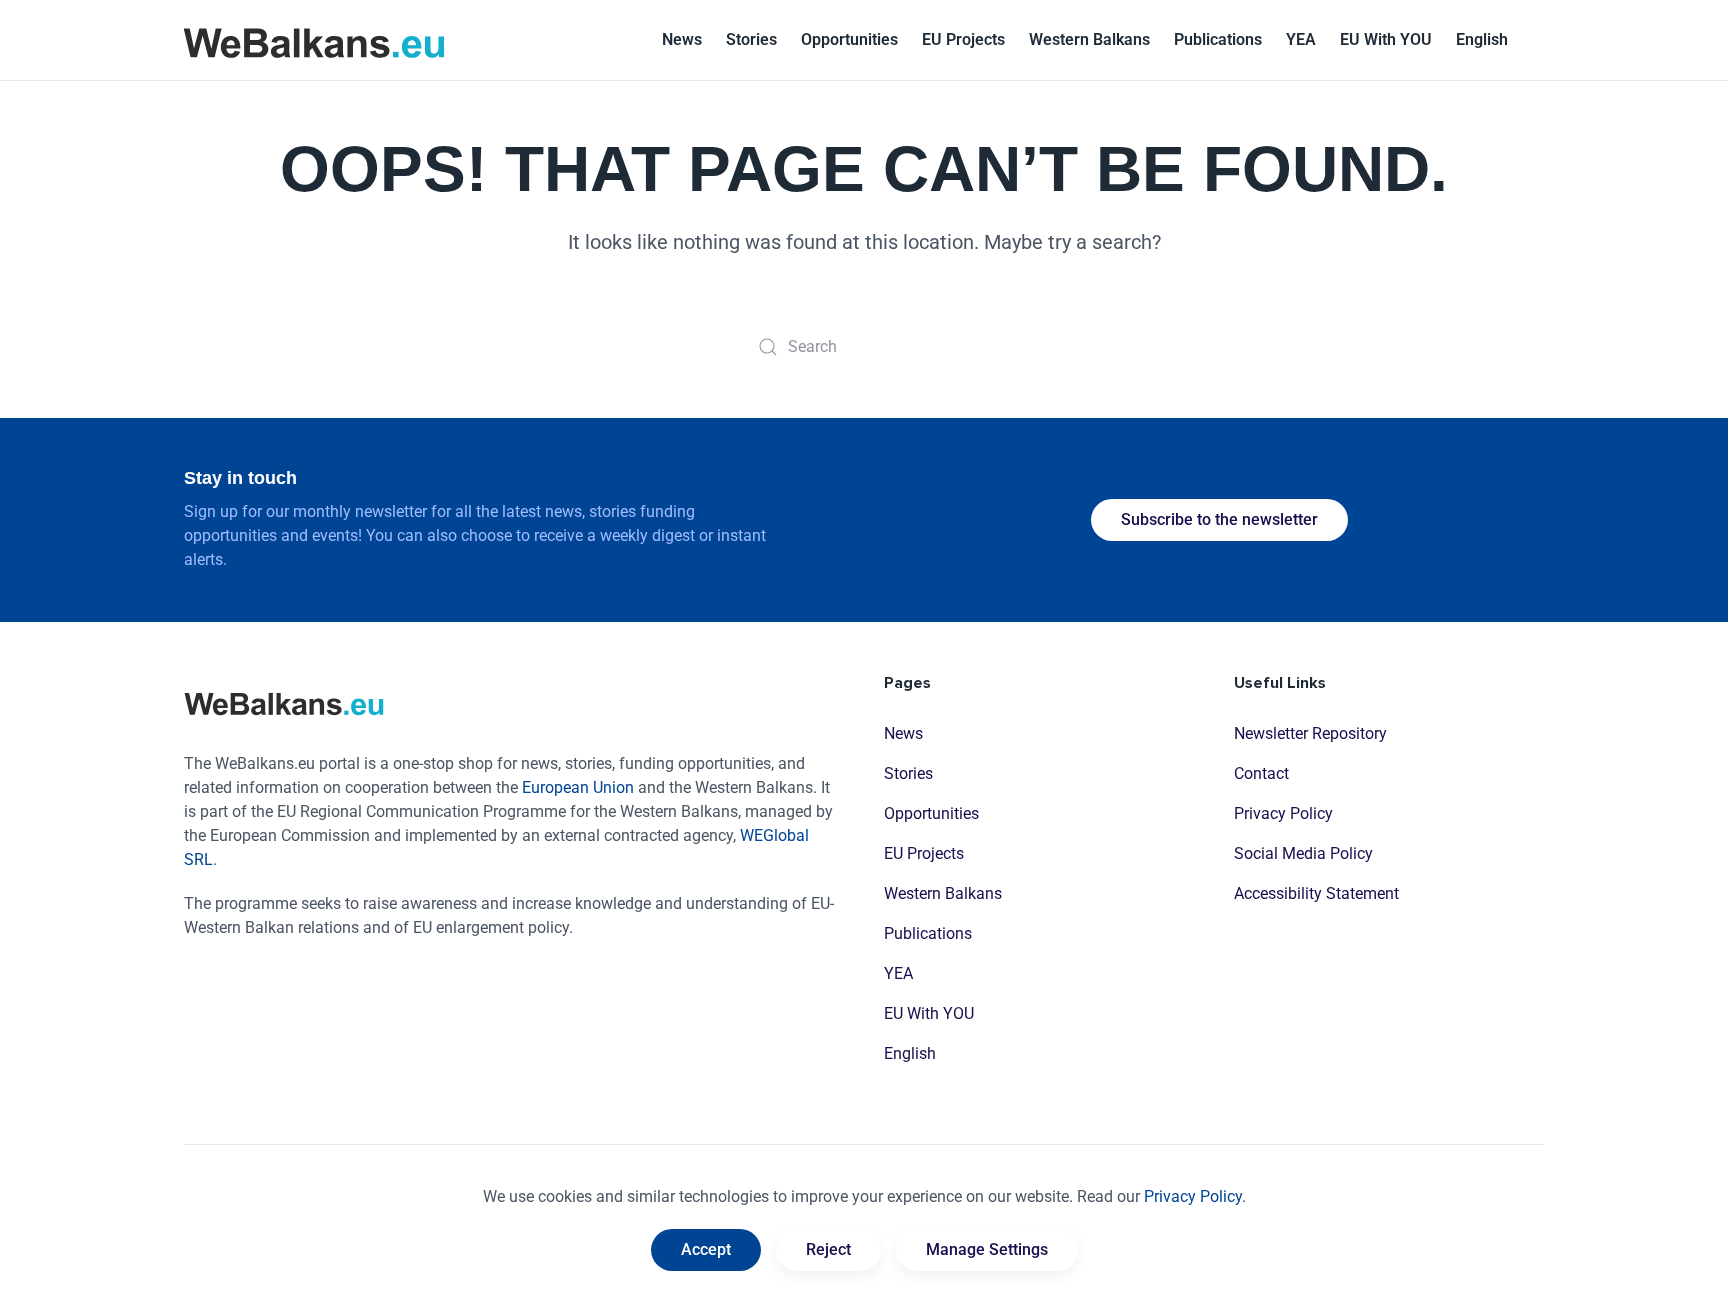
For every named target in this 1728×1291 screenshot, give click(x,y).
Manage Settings (987, 1249)
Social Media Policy (1303, 853)
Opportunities (849, 39)
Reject (828, 1249)
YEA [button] (1301, 39)
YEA (898, 973)
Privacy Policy (1283, 813)
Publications (1218, 39)
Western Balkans (943, 893)
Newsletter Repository (1310, 733)
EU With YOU (1386, 39)
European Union (578, 787)
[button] (1482, 40)
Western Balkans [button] (1089, 39)
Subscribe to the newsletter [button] (1219, 519)
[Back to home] (314, 40)
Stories (751, 39)
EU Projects (963, 39)
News (682, 39)
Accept (706, 1249)
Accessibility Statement (1316, 893)
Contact (1261, 773)
